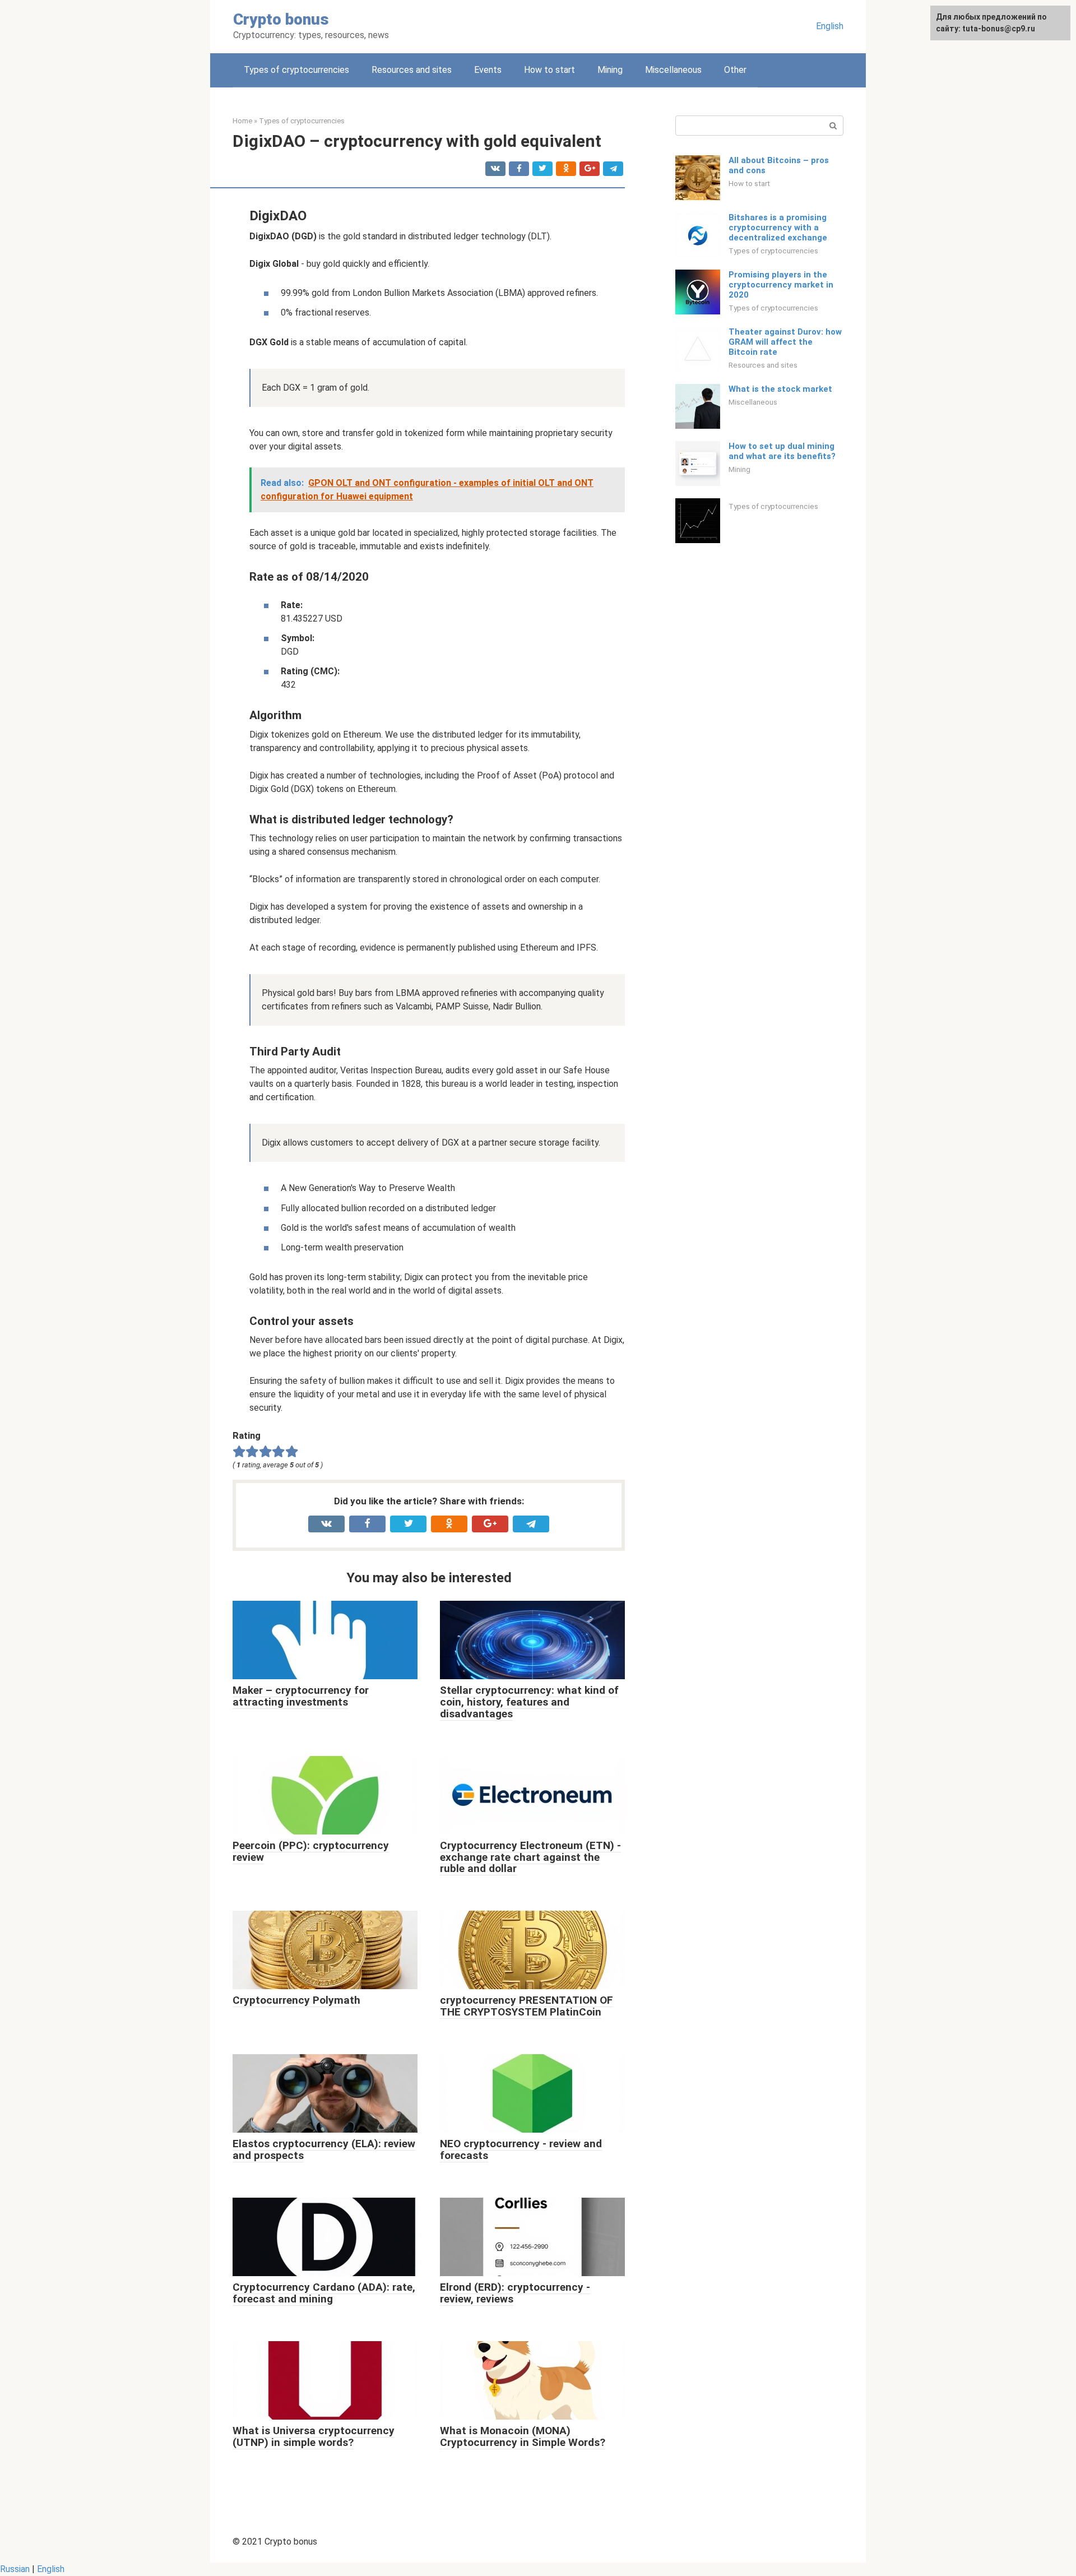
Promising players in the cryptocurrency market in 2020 (781, 285)
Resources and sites (412, 70)
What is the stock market (780, 389)
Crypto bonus (281, 19)
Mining (610, 70)
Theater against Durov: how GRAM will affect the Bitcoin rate (785, 342)
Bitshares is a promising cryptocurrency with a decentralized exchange (778, 228)
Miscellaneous (673, 70)
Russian (15, 2569)
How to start (549, 70)
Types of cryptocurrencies (296, 70)
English (830, 26)
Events (488, 70)
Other (735, 70)
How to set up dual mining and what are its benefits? (782, 451)
